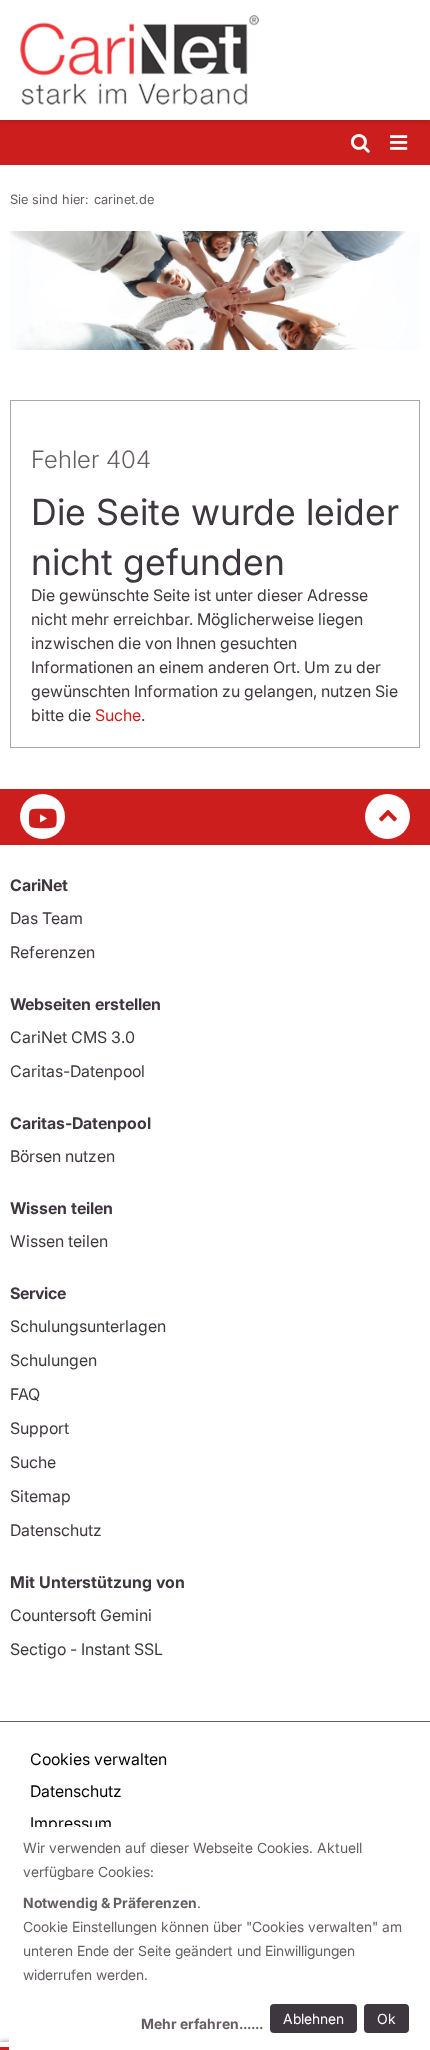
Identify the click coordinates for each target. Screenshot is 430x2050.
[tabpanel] (215, 290)
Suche (118, 715)
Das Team (46, 918)
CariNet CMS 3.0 (72, 1037)
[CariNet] (215, 60)
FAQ (25, 1394)
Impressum (71, 1823)
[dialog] (219, 1938)
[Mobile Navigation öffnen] (400, 143)
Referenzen (52, 952)
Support (39, 1428)
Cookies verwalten (98, 1759)
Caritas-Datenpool (77, 1071)
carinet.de (124, 199)
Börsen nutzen (62, 1156)
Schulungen (53, 1360)
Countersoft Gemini (81, 1615)
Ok (386, 2018)
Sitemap (40, 1496)
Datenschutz (56, 1530)
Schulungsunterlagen (88, 1326)
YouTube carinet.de (42, 816)
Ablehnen (313, 2018)
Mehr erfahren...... (202, 2023)
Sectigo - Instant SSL (86, 1649)
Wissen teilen (59, 1241)
